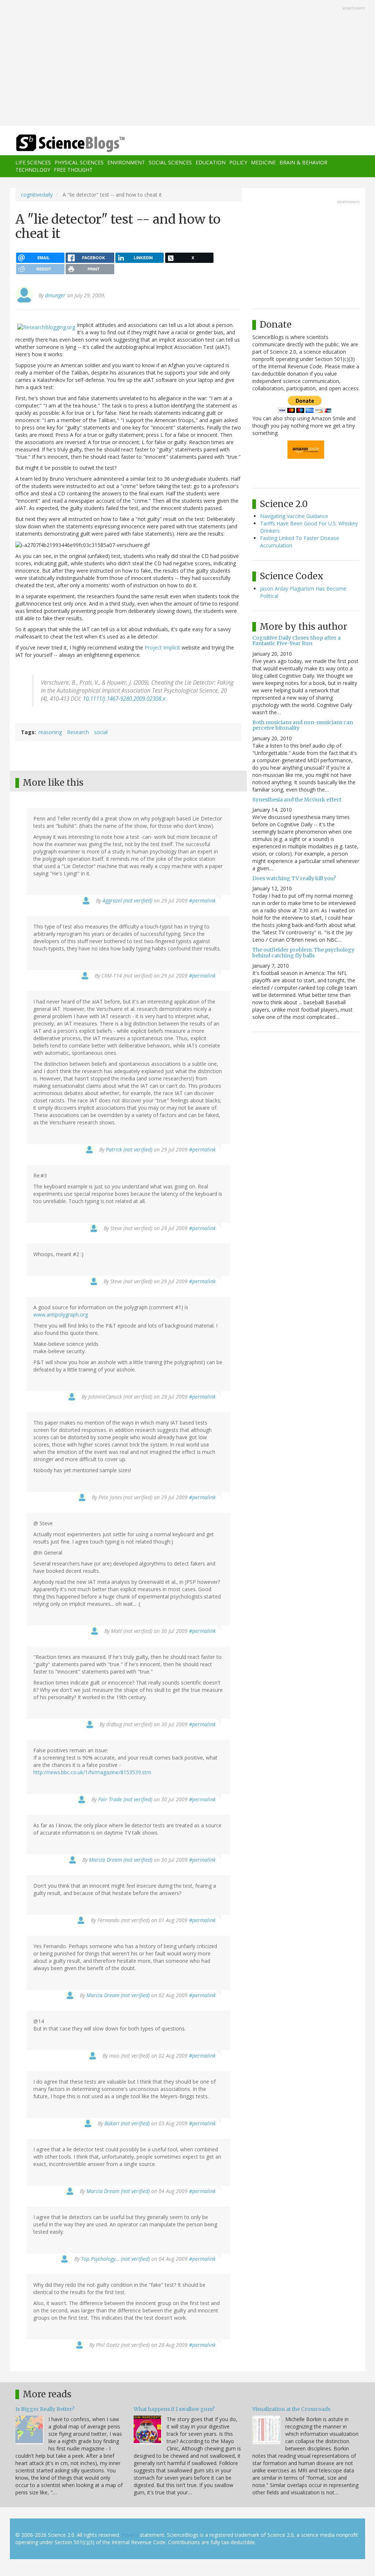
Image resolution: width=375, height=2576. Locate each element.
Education (211, 162)
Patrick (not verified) (129, 1149)
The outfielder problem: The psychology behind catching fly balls (303, 952)
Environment (126, 162)
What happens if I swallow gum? (174, 2409)
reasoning (50, 732)
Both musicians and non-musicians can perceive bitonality (303, 725)
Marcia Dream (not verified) (121, 1860)
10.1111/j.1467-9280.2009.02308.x (124, 699)
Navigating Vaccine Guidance (294, 516)
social (101, 732)
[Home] (73, 143)
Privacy (130, 2535)
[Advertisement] (187, 64)
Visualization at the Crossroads (291, 2409)
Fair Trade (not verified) (125, 1799)
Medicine (263, 162)
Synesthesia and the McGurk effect (297, 800)
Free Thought (73, 170)
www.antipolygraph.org (61, 1315)
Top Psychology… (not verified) (115, 2259)
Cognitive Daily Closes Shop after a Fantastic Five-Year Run (296, 641)
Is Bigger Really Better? (45, 2409)
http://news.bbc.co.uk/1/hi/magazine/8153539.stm (92, 1772)
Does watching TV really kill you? (294, 878)
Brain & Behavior (303, 162)
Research (78, 732)
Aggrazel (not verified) (127, 900)
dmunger (55, 295)
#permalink (202, 900)
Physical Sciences (79, 162)
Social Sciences (170, 162)
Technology (33, 170)
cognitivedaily (37, 195)
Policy (238, 162)
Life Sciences (33, 162)
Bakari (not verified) (127, 2123)
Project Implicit (162, 647)
